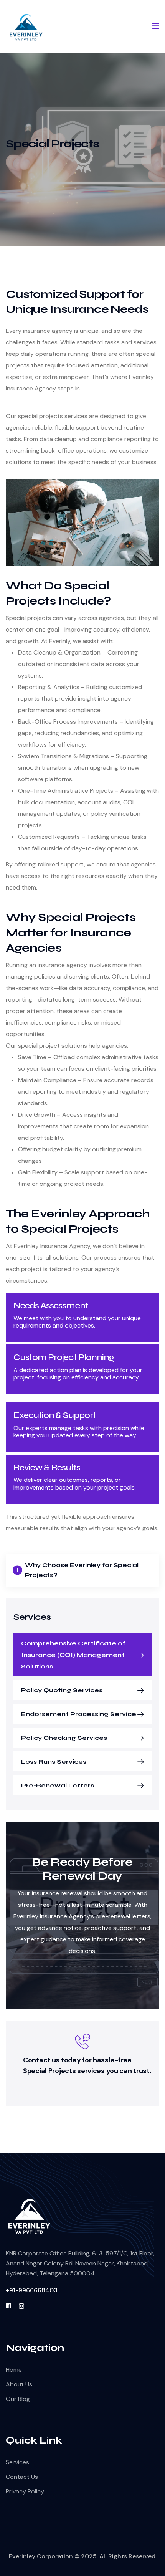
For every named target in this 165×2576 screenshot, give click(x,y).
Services (17, 2462)
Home (14, 2370)
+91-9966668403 (32, 2290)
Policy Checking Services (64, 1738)
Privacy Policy (25, 2491)
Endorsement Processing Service (79, 1714)
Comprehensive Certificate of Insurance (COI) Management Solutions (73, 1655)
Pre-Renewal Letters (58, 1785)
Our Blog (18, 2399)
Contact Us (22, 2477)
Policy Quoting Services (62, 1690)
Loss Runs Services (54, 1762)
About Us (19, 2384)
